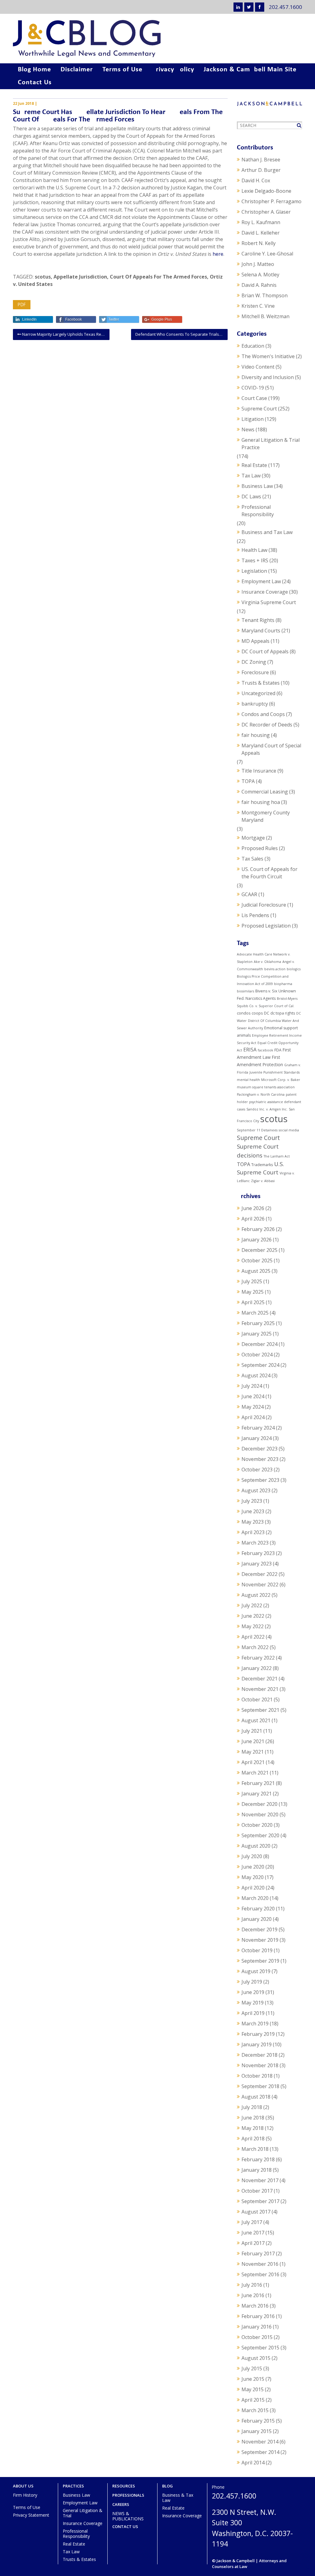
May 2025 (253, 1292)
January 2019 (257, 2044)
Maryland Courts (261, 631)
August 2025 (256, 1271)
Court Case (254, 398)
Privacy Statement (31, 2515)
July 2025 (252, 1281)
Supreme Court (259, 409)
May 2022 (253, 1626)
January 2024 (257, 1438)
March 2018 (255, 2149)
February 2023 (258, 1553)
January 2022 (257, 1668)
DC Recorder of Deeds (267, 725)
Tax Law (251, 476)
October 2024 (257, 1355)
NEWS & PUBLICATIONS (128, 2516)
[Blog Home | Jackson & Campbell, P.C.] (157, 39)
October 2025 (257, 1260)
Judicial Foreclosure (264, 905)
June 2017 (253, 2233)
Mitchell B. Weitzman (265, 316)
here (218, 254)
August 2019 (256, 1971)
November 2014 (260, 2442)
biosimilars (245, 991)
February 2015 (258, 2421)
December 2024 (259, 1344)
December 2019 (259, 1929)
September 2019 (260, 1961)
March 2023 (255, 1543)
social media (289, 1130)
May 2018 (253, 2128)
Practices (73, 2486)
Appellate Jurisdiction (80, 277)
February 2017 (258, 2254)
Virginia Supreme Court (269, 602)
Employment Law (261, 581)
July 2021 (252, 1731)
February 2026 (258, 1229)
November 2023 (260, 1459)
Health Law (254, 550)
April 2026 (253, 1219)
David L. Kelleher (261, 233)
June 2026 (253, 1208)
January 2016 (257, 2327)
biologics (294, 969)
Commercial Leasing (265, 792)
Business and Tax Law (267, 532)
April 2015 (253, 2400)
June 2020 (253, 1867)
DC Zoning (254, 662)
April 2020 (253, 1888)
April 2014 (253, 2463)
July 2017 (252, 2222)
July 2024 (252, 1386)
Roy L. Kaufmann (261, 222)
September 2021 (260, 1710)
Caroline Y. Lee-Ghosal (267, 254)
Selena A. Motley (260, 275)
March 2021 (255, 1773)
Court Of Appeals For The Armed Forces (158, 277)
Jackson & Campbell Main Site (250, 70)
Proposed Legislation (266, 926)
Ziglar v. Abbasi (263, 1181)
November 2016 (260, 2264)
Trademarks (262, 1165)
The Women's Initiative (268, 356)
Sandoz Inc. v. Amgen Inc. (267, 1109)
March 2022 (255, 1647)
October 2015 (257, 2337)
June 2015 (253, 2379)
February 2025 (258, 1323)
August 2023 (256, 1490)
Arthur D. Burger (261, 170)
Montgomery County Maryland (266, 816)
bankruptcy (255, 704)
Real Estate (254, 465)
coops (257, 1013)
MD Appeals (255, 641)
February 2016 (258, 2316)
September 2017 (260, 2201)
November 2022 (260, 1585)
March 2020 (255, 1898)
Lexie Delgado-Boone (266, 191)
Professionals (128, 2495)
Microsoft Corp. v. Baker (281, 1080)
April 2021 (253, 1762)
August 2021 (256, 1720)
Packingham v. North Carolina (261, 1094)
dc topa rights (283, 1013)
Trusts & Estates (261, 683)
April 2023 (253, 1532)
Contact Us (35, 83)
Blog (167, 2486)
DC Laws (251, 497)
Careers (121, 2505)
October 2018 (257, 2076)
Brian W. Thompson (265, 295)
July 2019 (252, 1982)
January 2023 (257, 1564)
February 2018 (258, 2159)
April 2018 (253, 2139)
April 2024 (253, 1417)
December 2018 (259, 2055)
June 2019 (253, 1992)
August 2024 (256, 1375)
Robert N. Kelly (259, 243)
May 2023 (253, 1522)
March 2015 (255, 2410)
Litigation (253, 419)
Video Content (258, 367)
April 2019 (253, 2013)
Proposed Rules (260, 848)
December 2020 (259, 1804)
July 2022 (252, 1605)
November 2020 (260, 1814)
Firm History (25, 2495)
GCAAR (249, 894)
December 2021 (259, 1679)
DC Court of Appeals (265, 651)
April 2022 (253, 1637)
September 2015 (260, 2348)
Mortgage (253, 838)
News (248, 429)
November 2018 (260, 2065)
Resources (124, 2486)
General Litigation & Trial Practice (271, 444)
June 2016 (253, 2295)
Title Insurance (259, 771)
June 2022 (253, 1616)
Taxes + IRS (255, 560)
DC (267, 1013)
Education (253, 346)
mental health (248, 1080)
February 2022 (258, 1658)
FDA (278, 1050)
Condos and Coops (263, 714)
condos (244, 1013)
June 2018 (253, 2118)
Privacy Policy (173, 70)
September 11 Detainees (257, 1130)
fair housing (256, 735)
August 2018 (256, 2097)
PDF (22, 305)
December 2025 (259, 1250)
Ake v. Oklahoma (267, 962)
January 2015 (257, 2431)
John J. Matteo (258, 264)
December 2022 (259, 1574)
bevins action (275, 969)
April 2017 (253, 2243)
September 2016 (260, 2274)
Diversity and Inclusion (268, 377)
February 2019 (258, 2034)
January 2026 (257, 1240)
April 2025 (253, 1302)
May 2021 (253, 1752)
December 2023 (259, 1449)
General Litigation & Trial (83, 2513)
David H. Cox (256, 180)
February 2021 (258, 1783)
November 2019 (260, 1940)
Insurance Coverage (265, 592)
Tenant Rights (258, 620)
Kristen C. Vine (258, 306)
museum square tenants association (266, 1087)
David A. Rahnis (259, 285)
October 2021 (257, 1700)
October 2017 (257, 2191)
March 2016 (255, 2306)
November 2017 (260, 2180)
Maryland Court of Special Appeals (271, 749)
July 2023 (252, 1501)
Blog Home (34, 70)
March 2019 (255, 2024)
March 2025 (255, 1313)
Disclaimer (77, 70)
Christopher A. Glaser (266, 212)
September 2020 (260, 1835)
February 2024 (258, 1428)
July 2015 (252, 2368)
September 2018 (260, 2086)
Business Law (257, 486)
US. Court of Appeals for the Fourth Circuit (269, 873)
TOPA (248, 781)
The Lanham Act (277, 1156)
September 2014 (260, 2452)
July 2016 (252, 2285)
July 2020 (252, 1856)
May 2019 (253, 2003)
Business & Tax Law (178, 2498)
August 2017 (256, 2212)
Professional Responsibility (258, 511)
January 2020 (257, 1919)
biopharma (283, 984)
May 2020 (253, 1877)
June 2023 (253, 1511)
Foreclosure (255, 672)
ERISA (250, 1050)
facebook (265, 1050)
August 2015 (256, 2358)
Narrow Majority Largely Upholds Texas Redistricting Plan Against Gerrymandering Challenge (65, 334)
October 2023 (257, 1470)
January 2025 (257, 1334)
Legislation (254, 571)
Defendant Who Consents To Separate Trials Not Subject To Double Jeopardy (181, 334)
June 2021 (253, 1741)
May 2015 (253, 2389)
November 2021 (260, 1689)
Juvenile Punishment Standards (275, 1072)
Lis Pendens (255, 915)
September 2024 (260, 1365)
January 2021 (257, 1794)
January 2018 (257, 2170)
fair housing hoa (261, 802)
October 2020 (257, 1825)
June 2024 (253, 1396)
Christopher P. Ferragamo (271, 201)
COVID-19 (253, 388)
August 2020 (256, 1846)
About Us (23, 2486)
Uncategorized (258, 693)
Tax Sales (252, 859)
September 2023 (260, 1480)
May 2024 (253, 1407)
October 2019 (257, 1950)
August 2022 (256, 1595)
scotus (43, 277)
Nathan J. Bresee (261, 160)
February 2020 (258, 1909)
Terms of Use (122, 70)
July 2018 (252, 2107)
